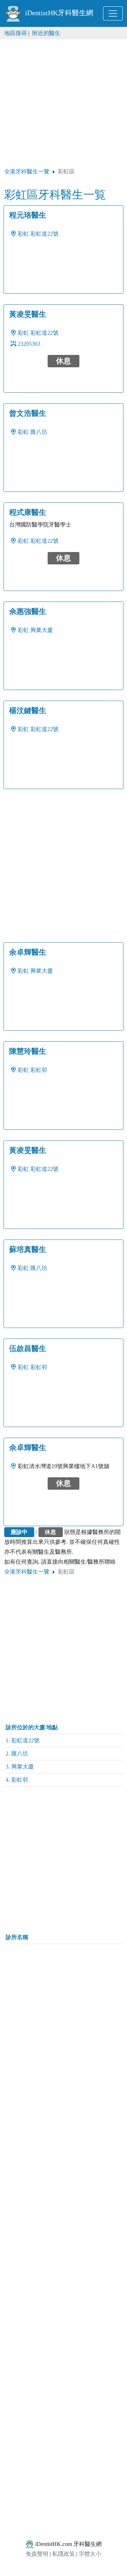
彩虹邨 (39, 1070)
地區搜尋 (16, 33)
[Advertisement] (64, 103)
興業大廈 (42, 630)
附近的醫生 (46, 33)
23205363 (29, 344)
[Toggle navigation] (113, 13)
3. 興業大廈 (20, 1767)
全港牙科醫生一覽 (27, 171)
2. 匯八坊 (17, 1753)
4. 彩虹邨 (17, 1780)
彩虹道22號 (44, 234)
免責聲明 (37, 2554)
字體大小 (90, 2554)
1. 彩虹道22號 (23, 1740)
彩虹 (23, 234)
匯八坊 (39, 432)
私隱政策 (64, 2554)
